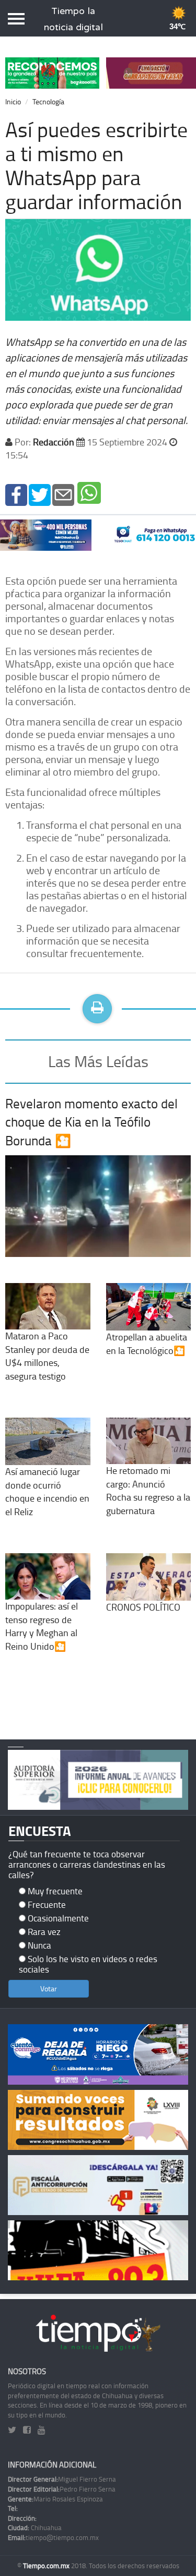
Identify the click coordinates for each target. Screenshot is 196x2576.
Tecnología (48, 101)
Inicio (13, 101)
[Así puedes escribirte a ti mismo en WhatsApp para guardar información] (16, 494)
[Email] (63, 494)
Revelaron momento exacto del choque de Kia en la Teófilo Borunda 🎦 (91, 1122)
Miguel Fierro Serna (62, 2479)
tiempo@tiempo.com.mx (53, 2537)
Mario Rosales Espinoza (55, 2499)
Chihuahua (35, 2527)
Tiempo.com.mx (47, 2566)
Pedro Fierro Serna (62, 2489)
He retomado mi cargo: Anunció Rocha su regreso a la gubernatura (148, 1490)
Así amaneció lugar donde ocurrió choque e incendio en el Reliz (47, 1491)
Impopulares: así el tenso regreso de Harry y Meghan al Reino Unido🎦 (42, 1626)
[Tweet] (40, 494)
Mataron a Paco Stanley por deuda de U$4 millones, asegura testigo (47, 1356)
